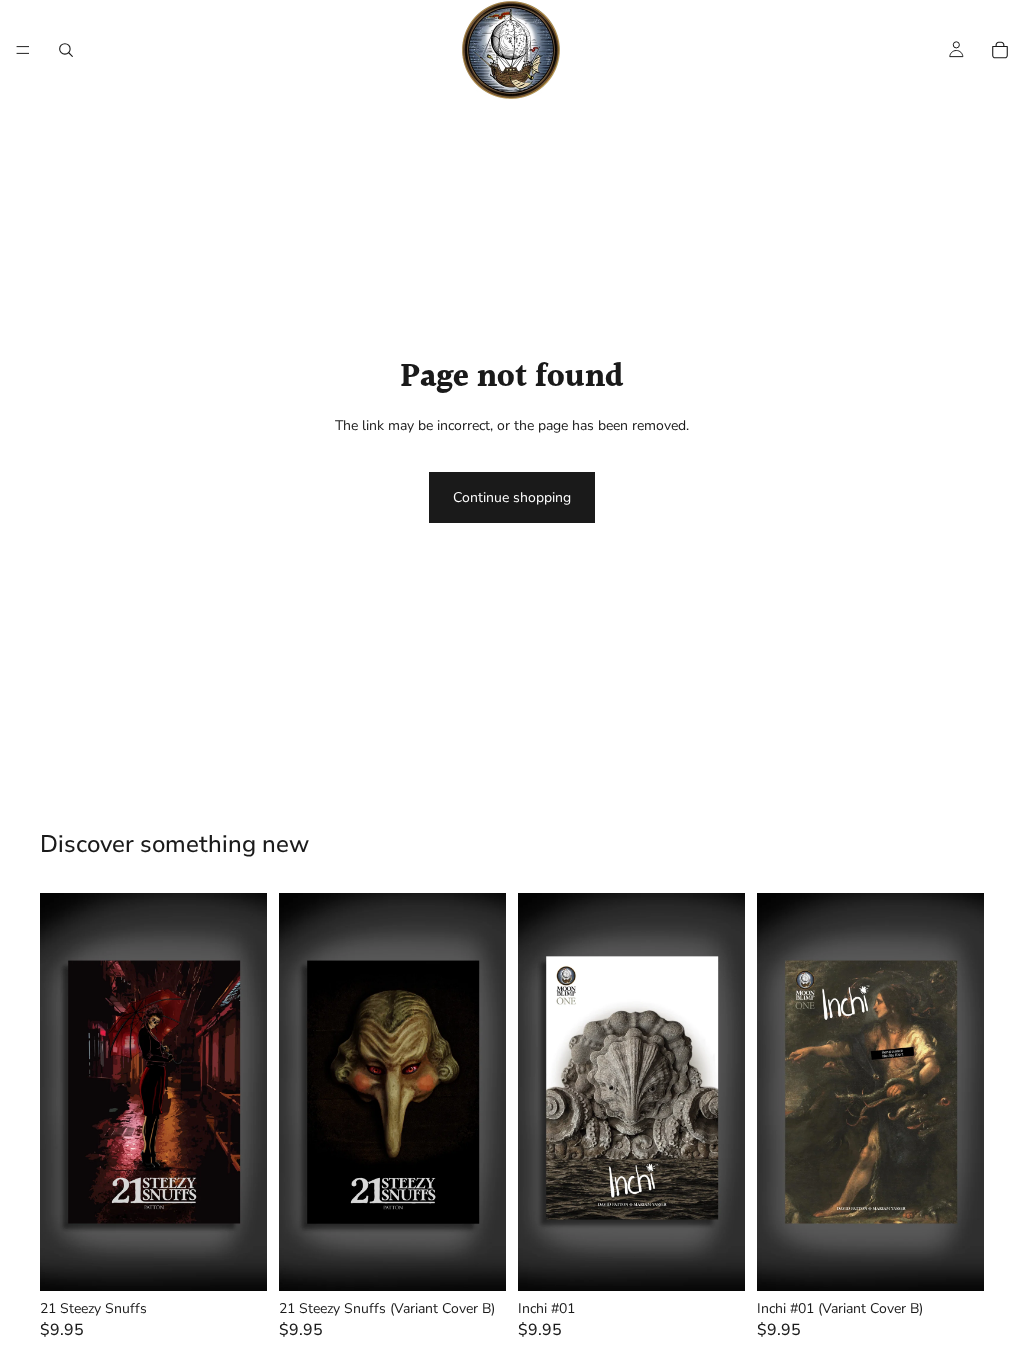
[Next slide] (245, 1092)
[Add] (236, 1260)
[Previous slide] (62, 1092)
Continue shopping (512, 497)
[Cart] (1000, 50)
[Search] (66, 50)
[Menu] (23, 50)
